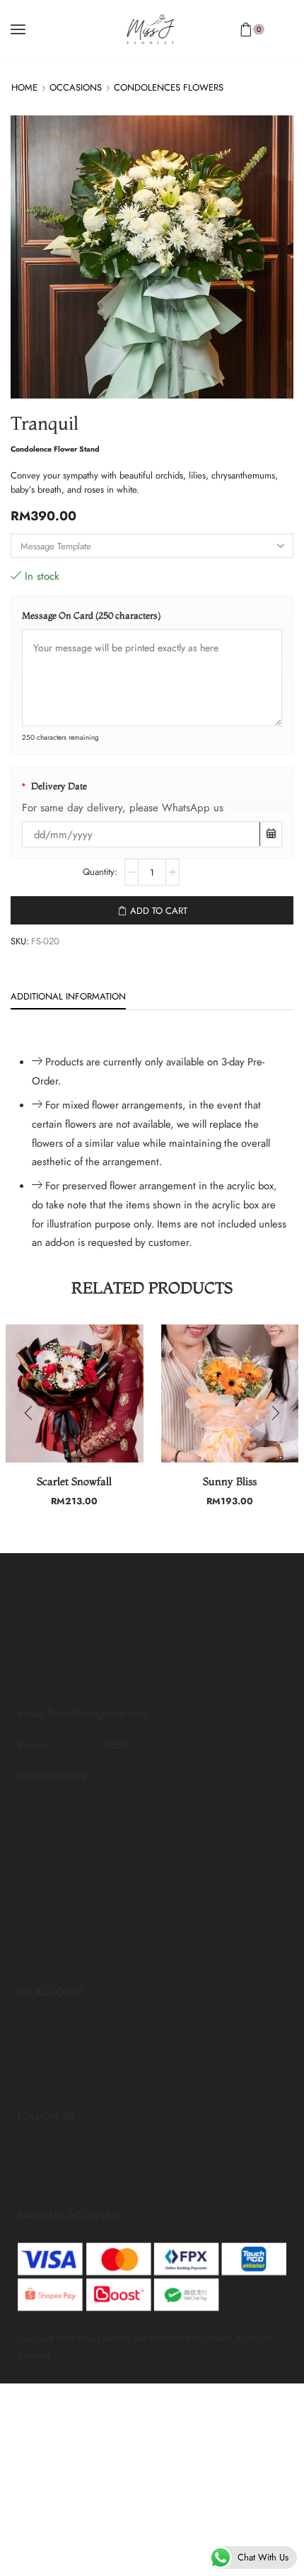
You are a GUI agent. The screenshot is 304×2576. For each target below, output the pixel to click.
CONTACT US (48, 1869)
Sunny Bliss (230, 1482)
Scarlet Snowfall (74, 1482)
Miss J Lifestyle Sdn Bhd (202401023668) (110, 1568)
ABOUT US (41, 1807)
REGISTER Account (59, 2023)
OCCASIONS (76, 87)
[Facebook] (74, 2157)
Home (24, 87)
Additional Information (68, 996)
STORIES (37, 1838)
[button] (28, 1413)
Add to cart (159, 911)
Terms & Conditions (61, 1930)
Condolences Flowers (169, 87)
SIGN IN (36, 2054)
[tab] (68, 997)
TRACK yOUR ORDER (65, 2085)
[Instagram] (35, 2157)
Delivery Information (63, 1899)
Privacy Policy (48, 1962)
